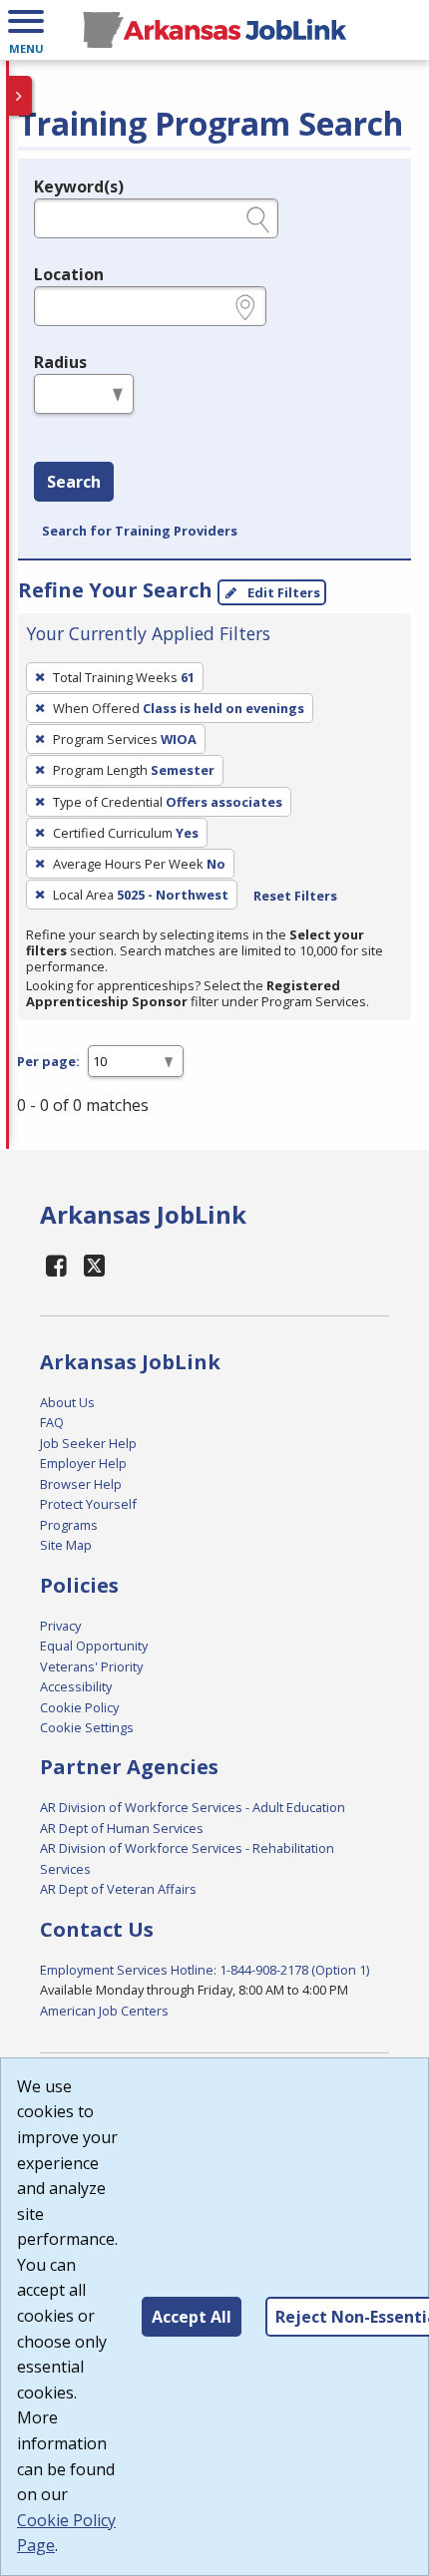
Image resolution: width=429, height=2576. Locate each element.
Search (74, 482)
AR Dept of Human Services (122, 1828)
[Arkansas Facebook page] (57, 1265)
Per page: (48, 1061)
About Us (67, 1402)
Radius (60, 362)
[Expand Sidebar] (20, 96)
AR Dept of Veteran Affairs (118, 1889)
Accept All (192, 2317)
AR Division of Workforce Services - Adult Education (193, 1807)
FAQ (52, 1422)
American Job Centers (104, 2011)
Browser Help (81, 1484)
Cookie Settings (87, 1727)
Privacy (60, 1626)
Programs (69, 1525)
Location (69, 274)
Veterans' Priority (91, 1666)
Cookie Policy (79, 1707)
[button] (26, 30)
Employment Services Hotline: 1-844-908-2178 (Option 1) (205, 1970)
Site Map (66, 1545)
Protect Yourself (88, 1504)
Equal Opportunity (94, 1646)
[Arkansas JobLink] (214, 30)
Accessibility (76, 1686)
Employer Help (83, 1463)
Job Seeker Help (88, 1443)
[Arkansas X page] (95, 1265)
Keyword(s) (79, 186)
